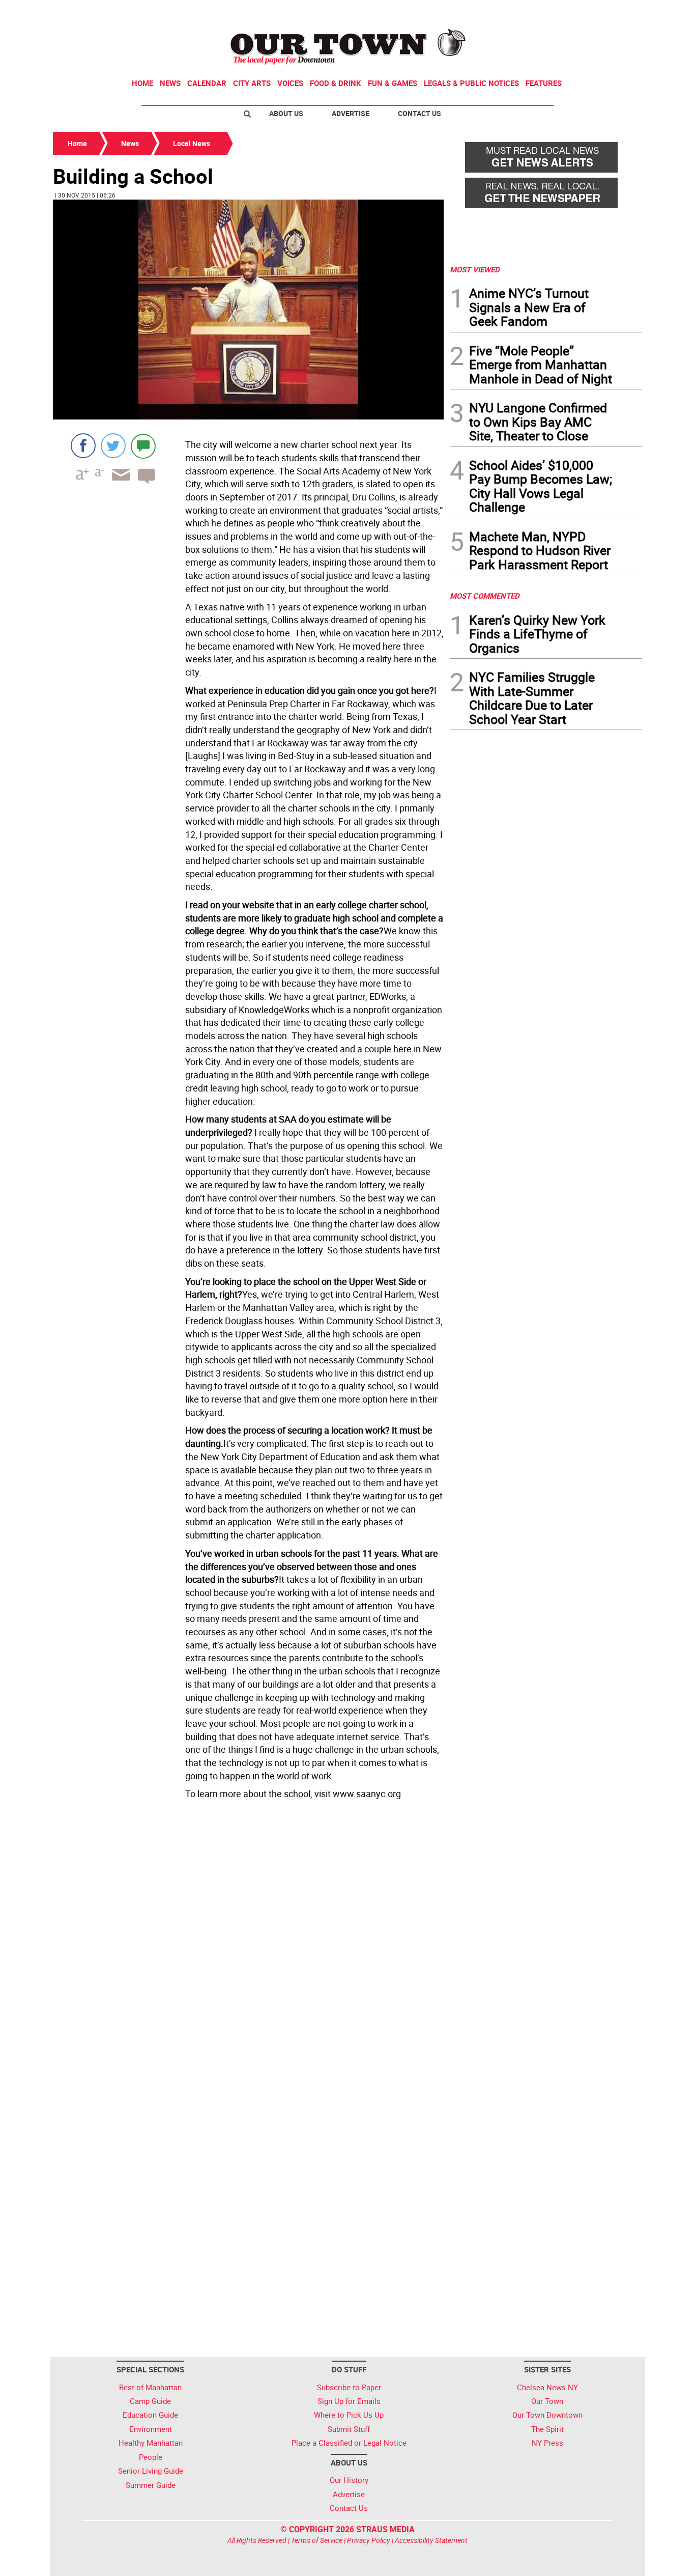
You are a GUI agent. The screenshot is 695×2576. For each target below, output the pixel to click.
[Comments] (143, 446)
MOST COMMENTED (485, 596)
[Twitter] (113, 446)
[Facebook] (83, 446)
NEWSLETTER (560, 12)
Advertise (351, 113)
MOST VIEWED (475, 269)
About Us (286, 113)
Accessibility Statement (431, 2540)
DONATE (617, 12)
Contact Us (419, 113)
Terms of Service (317, 2540)
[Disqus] (248, 1943)
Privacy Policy (369, 2540)
